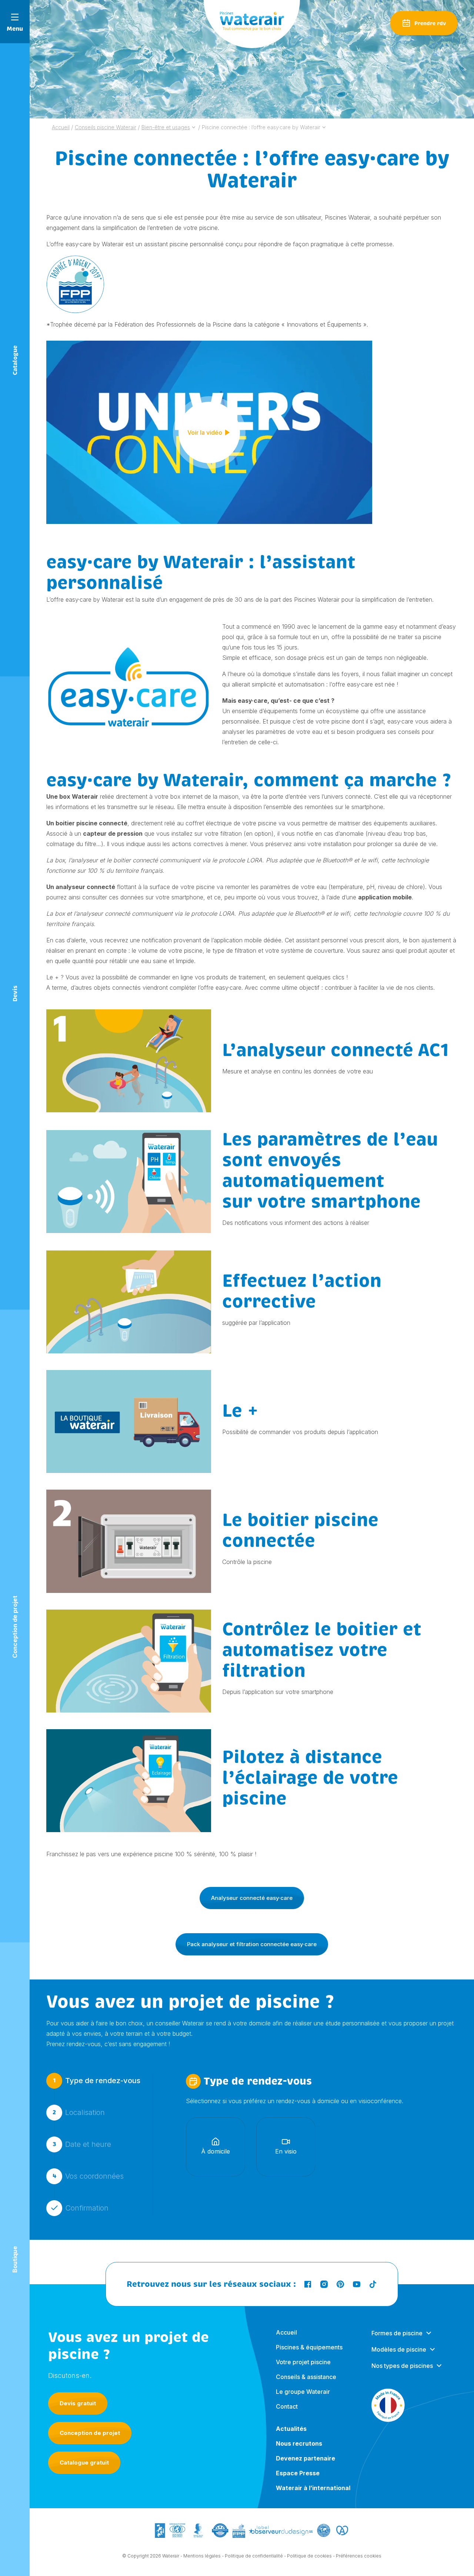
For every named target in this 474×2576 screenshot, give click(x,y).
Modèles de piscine (399, 2349)
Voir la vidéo (205, 432)
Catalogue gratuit (84, 2463)
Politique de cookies (309, 2556)
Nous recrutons (299, 2443)
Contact (287, 2406)
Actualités (291, 2429)
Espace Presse (298, 2473)
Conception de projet (90, 2433)
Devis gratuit (78, 2403)
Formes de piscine (397, 2333)
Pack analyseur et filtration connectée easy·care (252, 1944)
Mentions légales (202, 2556)
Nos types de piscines (402, 2366)
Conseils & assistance (306, 2377)
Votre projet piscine (303, 2362)
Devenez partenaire (306, 2458)
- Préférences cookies (357, 2556)
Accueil (286, 2332)
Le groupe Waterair (303, 2392)
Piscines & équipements (309, 2347)
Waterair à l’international (313, 2488)
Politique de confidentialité (254, 2556)
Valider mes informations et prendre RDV (250, 2255)
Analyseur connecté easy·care (252, 1898)
